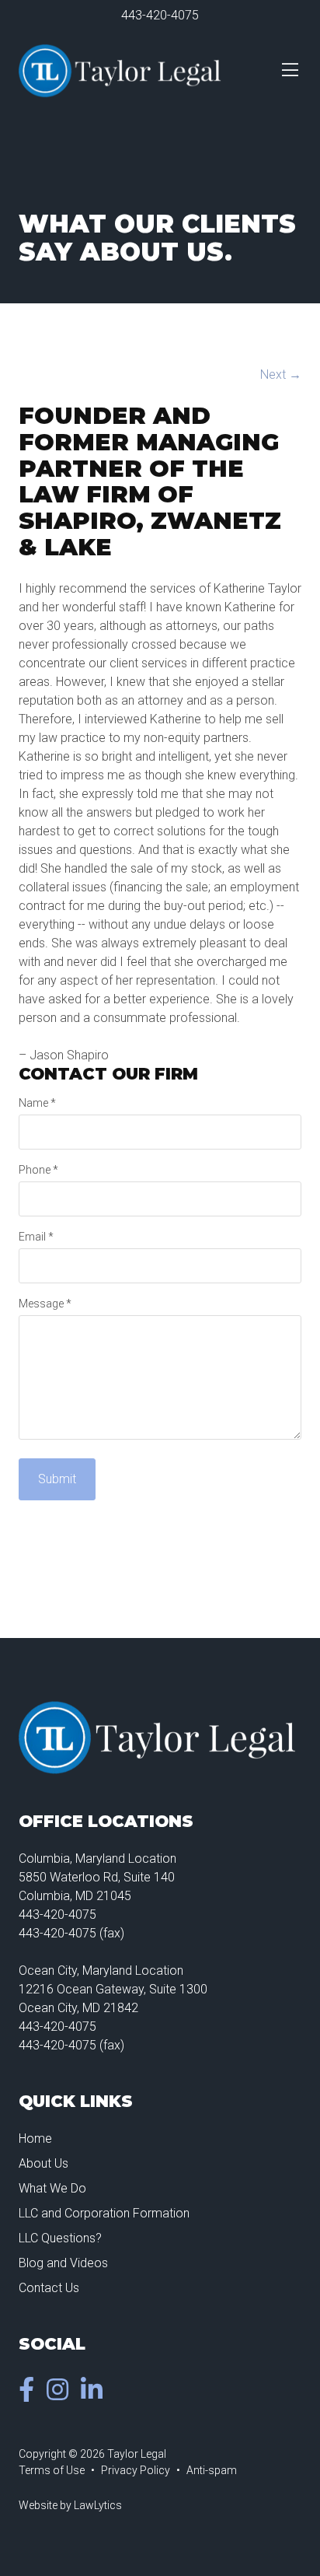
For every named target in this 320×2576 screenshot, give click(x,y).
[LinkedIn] (95, 2394)
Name (37, 1103)
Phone (38, 1170)
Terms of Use (52, 2470)
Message (45, 1304)
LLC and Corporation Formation (104, 2213)
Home (35, 2138)
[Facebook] (30, 2394)
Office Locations (106, 1821)
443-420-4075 (160, 15)
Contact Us (49, 2288)
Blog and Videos (63, 2263)
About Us (43, 2163)
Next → (281, 374)
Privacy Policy (136, 2470)
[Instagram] (61, 2394)
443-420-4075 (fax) (71, 1933)
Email (36, 1237)
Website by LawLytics (70, 2505)
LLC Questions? (60, 2238)
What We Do (52, 2188)
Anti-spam (212, 2470)
